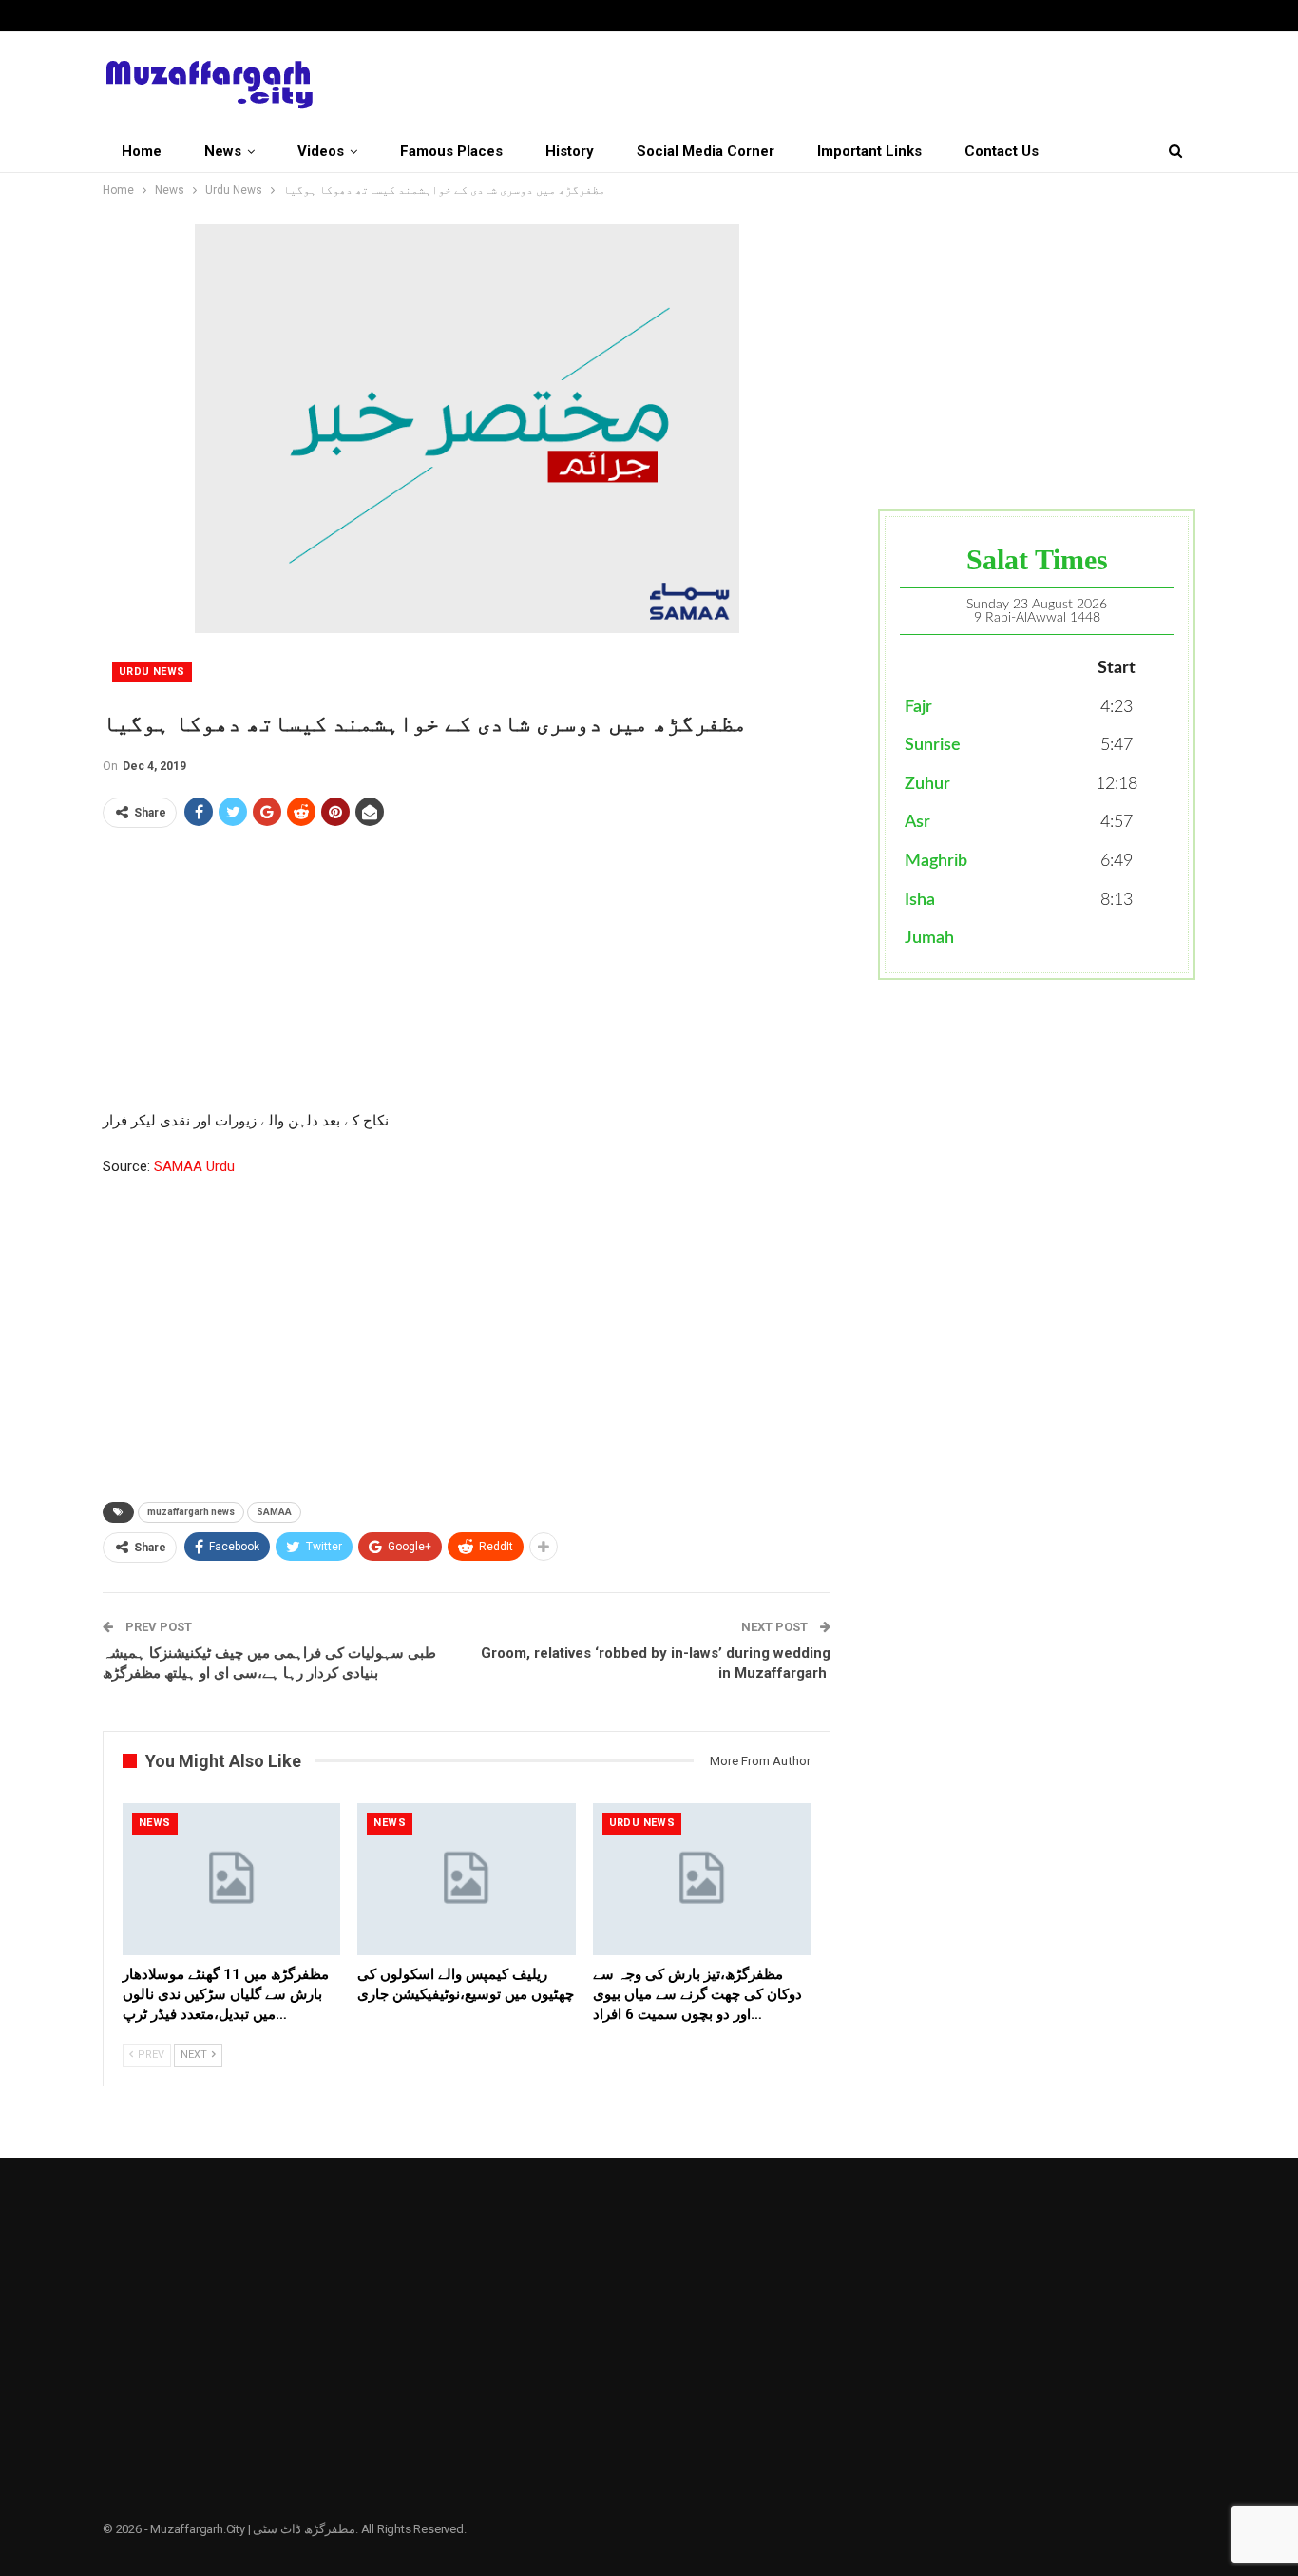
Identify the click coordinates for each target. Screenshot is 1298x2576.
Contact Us (1002, 151)
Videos (321, 151)
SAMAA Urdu (194, 1166)
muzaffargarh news (191, 1512)
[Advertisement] (467, 976)
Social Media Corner (706, 151)
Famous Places (451, 151)
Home (142, 151)
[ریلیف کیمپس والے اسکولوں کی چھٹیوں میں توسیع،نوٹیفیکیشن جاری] (466, 1880)
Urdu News (152, 672)
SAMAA (274, 1512)
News (223, 151)
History (570, 151)
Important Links (869, 151)
